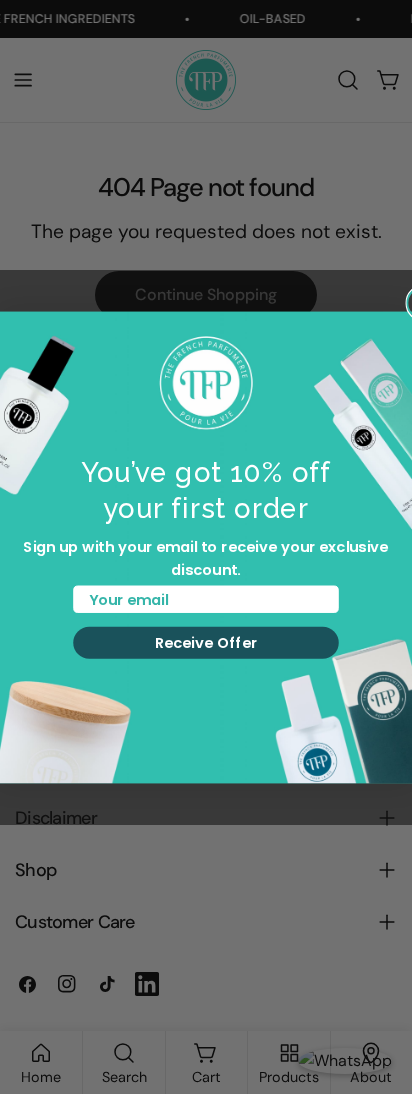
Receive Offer (206, 642)
